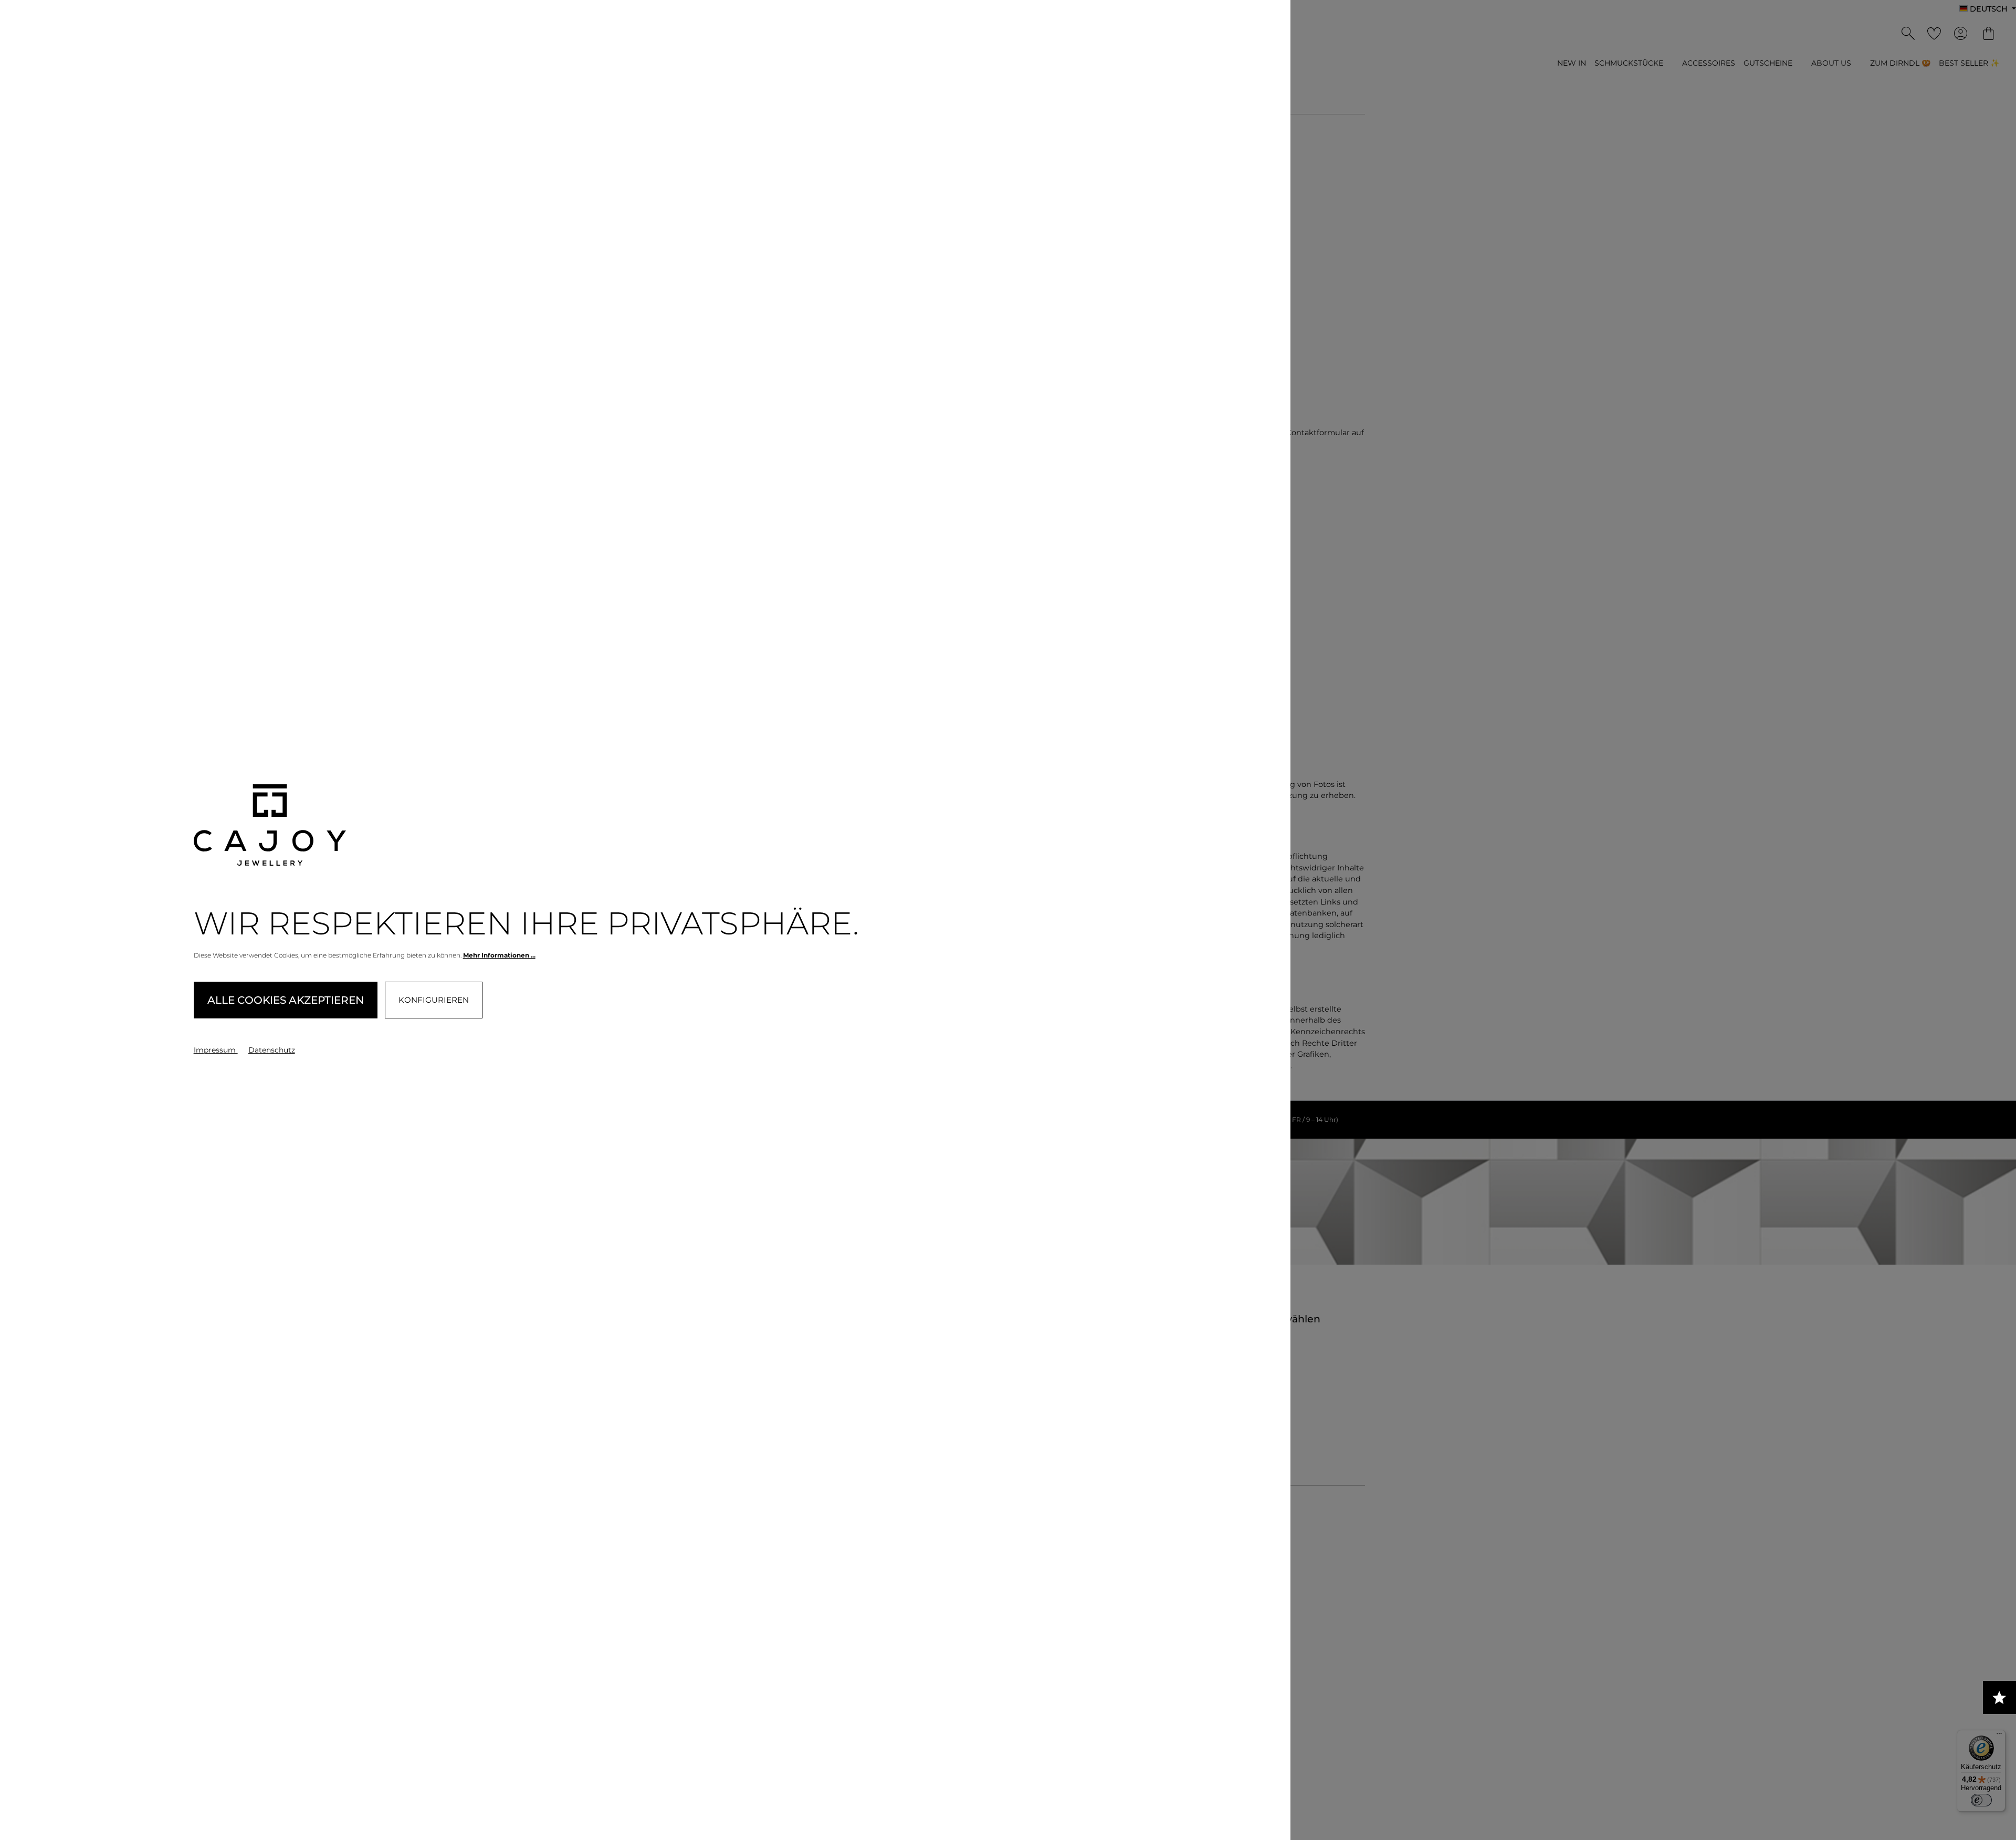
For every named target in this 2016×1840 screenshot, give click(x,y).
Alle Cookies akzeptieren (286, 1000)
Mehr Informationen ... (499, 955)
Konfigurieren (434, 1000)
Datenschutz (272, 1050)
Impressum (216, 1050)
